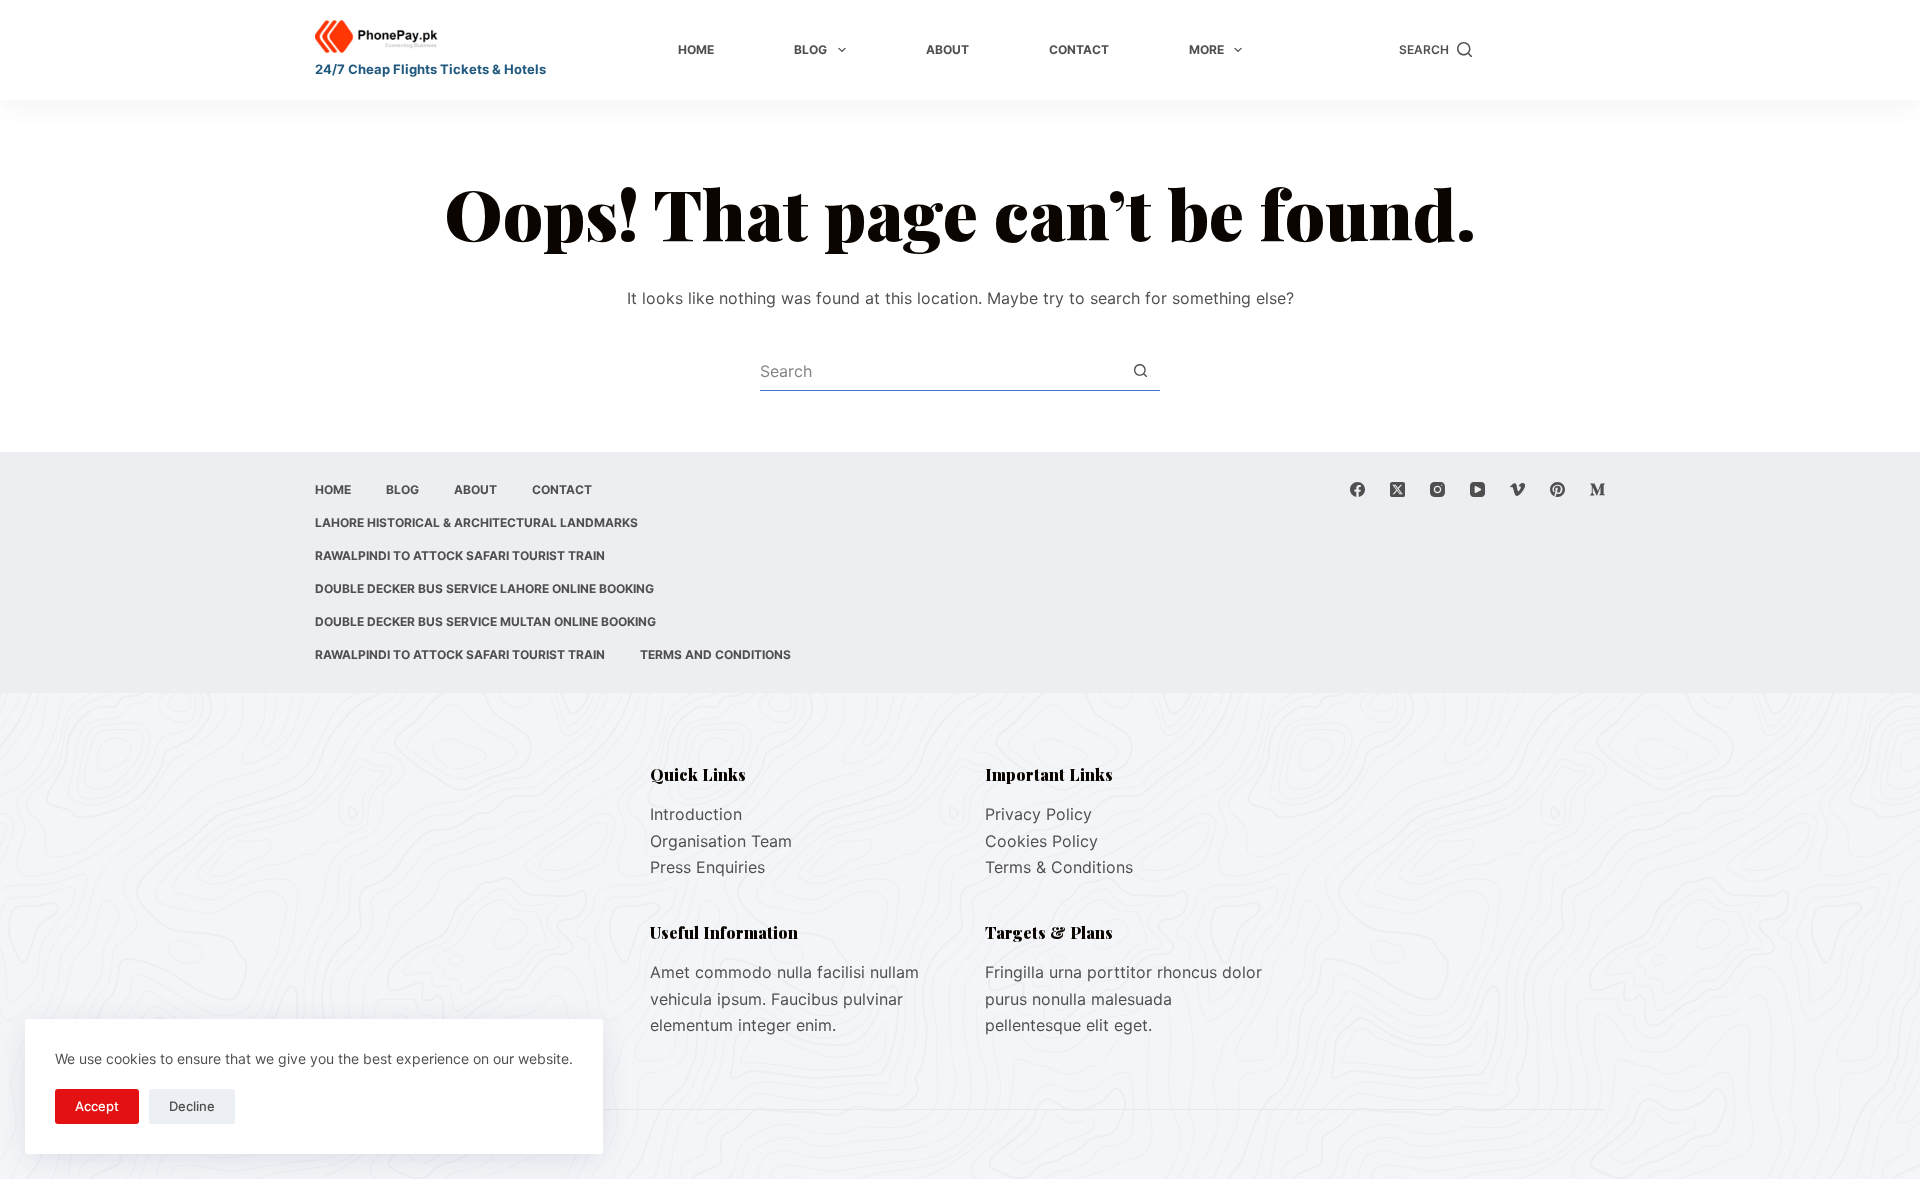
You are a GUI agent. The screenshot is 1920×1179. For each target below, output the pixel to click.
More (1206, 49)
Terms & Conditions (1059, 867)
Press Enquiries (707, 867)
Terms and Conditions (715, 654)
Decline (192, 1106)
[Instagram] (1437, 489)
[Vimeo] (1517, 489)
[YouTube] (1477, 489)
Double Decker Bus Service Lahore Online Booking (484, 588)
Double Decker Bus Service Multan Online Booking (485, 621)
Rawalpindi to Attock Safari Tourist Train (460, 555)
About (947, 49)
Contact (1079, 49)
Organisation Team (721, 841)
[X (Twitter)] (1397, 489)
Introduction (696, 814)
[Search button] (1140, 371)
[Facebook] (1357, 489)
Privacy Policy (1038, 814)
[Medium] (1597, 489)
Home (696, 49)
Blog (810, 49)
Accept (97, 1106)
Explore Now (1548, 50)
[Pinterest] (1557, 489)
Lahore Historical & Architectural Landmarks (476, 522)
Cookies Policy (1041, 841)
